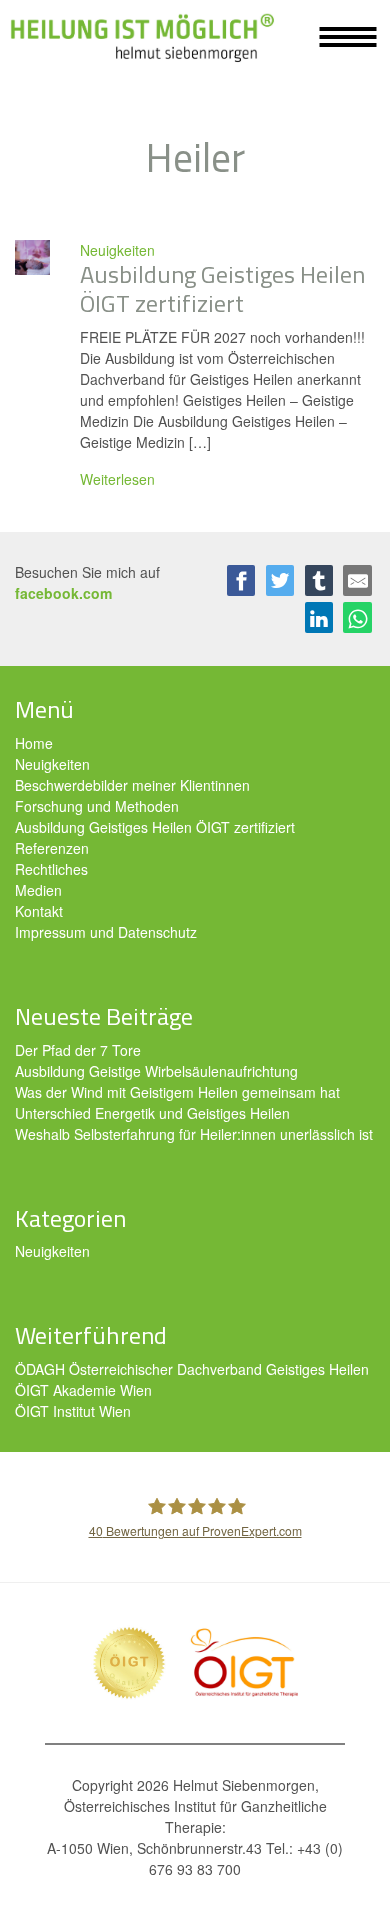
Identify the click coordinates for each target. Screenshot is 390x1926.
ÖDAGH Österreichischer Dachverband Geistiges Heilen (192, 1369)
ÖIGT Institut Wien (73, 1411)
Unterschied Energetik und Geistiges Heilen (152, 1113)
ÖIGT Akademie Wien (83, 1390)
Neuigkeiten (117, 250)
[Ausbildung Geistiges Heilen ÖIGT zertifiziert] (32, 255)
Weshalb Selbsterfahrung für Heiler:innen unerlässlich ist (194, 1134)
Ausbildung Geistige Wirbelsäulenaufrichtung (156, 1071)
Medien (38, 890)
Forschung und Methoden (97, 806)
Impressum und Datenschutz (106, 932)
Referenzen (52, 848)
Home (34, 743)
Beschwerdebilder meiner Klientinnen (132, 785)
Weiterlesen (117, 479)
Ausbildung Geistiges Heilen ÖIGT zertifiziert (155, 827)
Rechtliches (51, 869)
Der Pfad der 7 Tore (78, 1050)
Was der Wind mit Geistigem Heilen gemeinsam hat (177, 1092)
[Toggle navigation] (348, 37)
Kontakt (39, 911)
